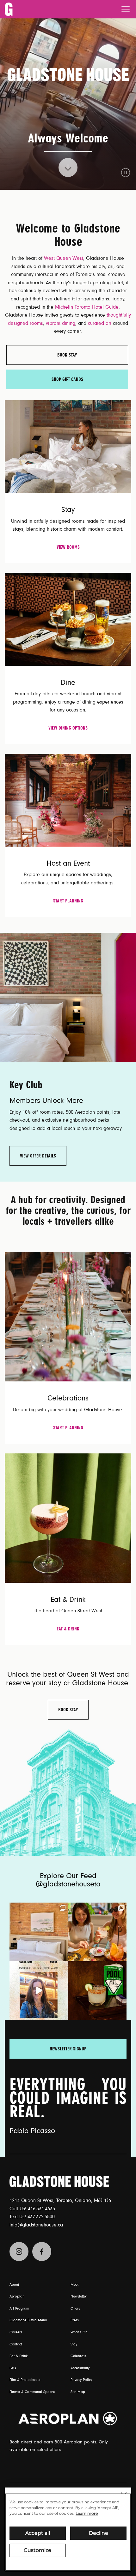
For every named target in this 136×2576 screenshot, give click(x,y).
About (14, 2285)
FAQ (13, 2368)
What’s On (79, 2332)
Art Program (19, 2309)
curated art (100, 323)
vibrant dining (61, 323)
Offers (75, 2309)
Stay (74, 2344)
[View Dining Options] (68, 619)
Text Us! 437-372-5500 (32, 2217)
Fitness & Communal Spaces (32, 2392)
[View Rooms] (68, 446)
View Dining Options (68, 728)
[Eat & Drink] (68, 1517)
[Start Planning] (68, 800)
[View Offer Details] (68, 997)
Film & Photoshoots (25, 2380)
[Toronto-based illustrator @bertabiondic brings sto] (39, 1991)
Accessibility (80, 2368)
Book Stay (67, 355)
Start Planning (68, 901)
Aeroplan (17, 2297)
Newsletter (79, 2297)
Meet (74, 2285)
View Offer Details (38, 1156)
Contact (16, 2344)
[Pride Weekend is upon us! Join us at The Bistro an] (97, 1991)
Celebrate (78, 2356)
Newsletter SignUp (68, 2049)
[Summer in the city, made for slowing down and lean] (39, 1932)
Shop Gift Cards (67, 379)
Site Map (78, 2392)
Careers (16, 2332)
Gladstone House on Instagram (19, 2252)
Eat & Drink (68, 1629)
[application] (68, 2532)
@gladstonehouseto (68, 1884)
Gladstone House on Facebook (42, 2252)
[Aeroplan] (68, 2419)
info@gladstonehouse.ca (36, 2225)
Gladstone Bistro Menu (28, 2320)
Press (75, 2320)
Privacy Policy (81, 2380)
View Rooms (68, 547)
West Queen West (64, 258)
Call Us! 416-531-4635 (32, 2209)
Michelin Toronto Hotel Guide (87, 307)
